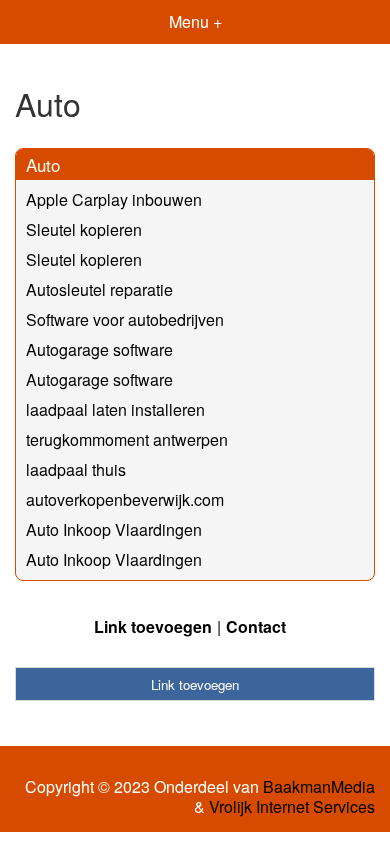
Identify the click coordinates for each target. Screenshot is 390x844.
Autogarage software (99, 349)
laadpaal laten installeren (115, 409)
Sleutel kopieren (84, 229)
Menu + (195, 21)
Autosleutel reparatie (99, 289)
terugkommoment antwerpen (127, 439)
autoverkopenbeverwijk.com (125, 499)
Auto (43, 164)
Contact (256, 626)
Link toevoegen (153, 626)
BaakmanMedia (319, 787)
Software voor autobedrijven (125, 319)
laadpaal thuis (76, 469)
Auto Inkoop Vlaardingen (114, 529)
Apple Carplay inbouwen (114, 199)
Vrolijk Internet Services (292, 807)
